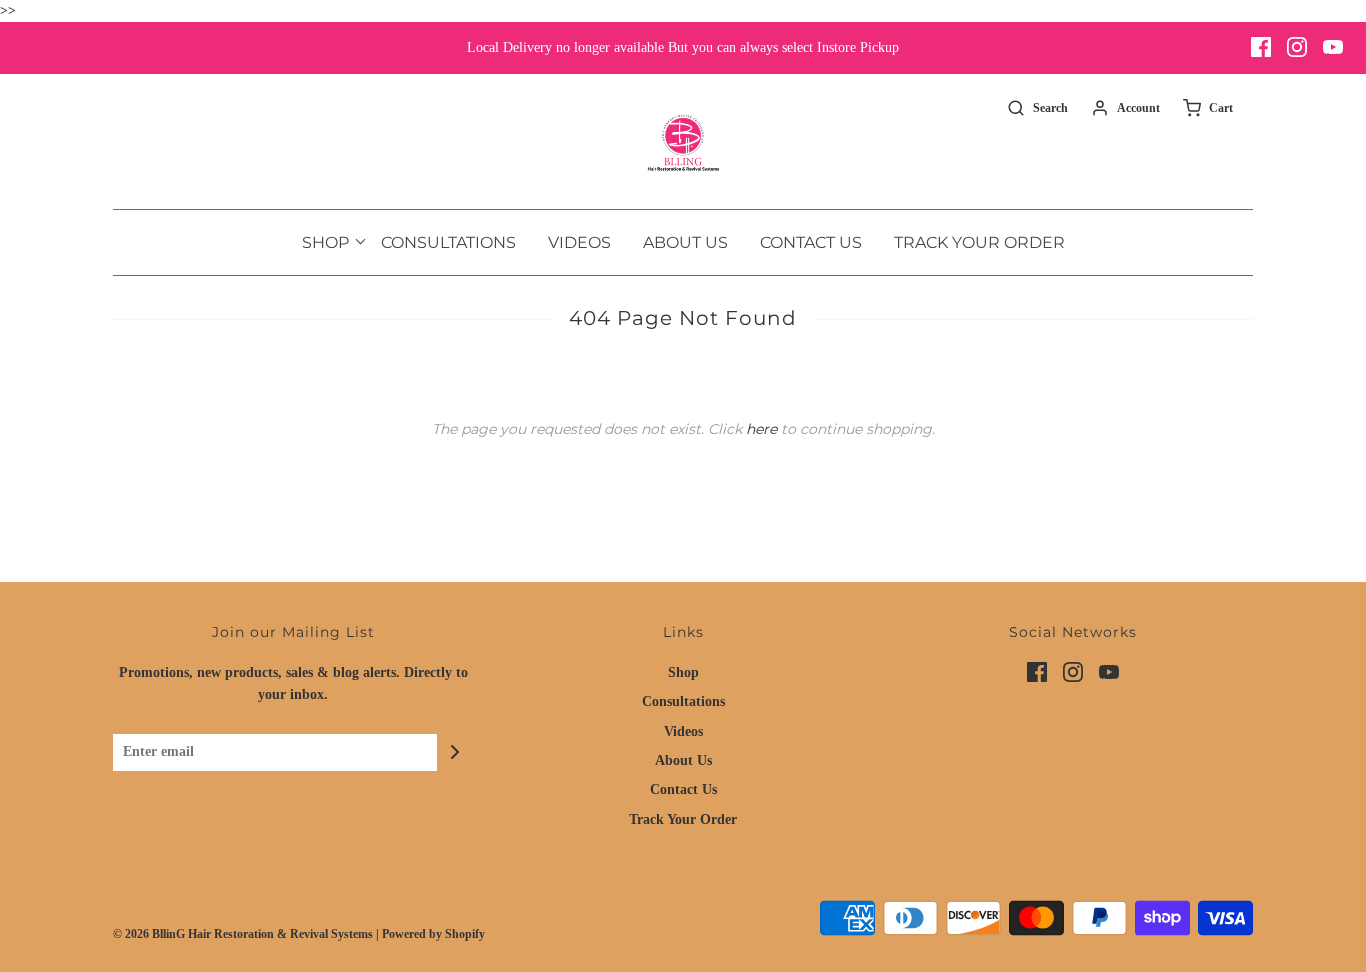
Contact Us (811, 242)
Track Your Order (979, 242)
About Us (685, 242)
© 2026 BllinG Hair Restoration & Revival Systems (243, 934)
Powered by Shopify (433, 934)
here (761, 429)
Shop (683, 672)
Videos (579, 242)
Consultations (448, 242)
